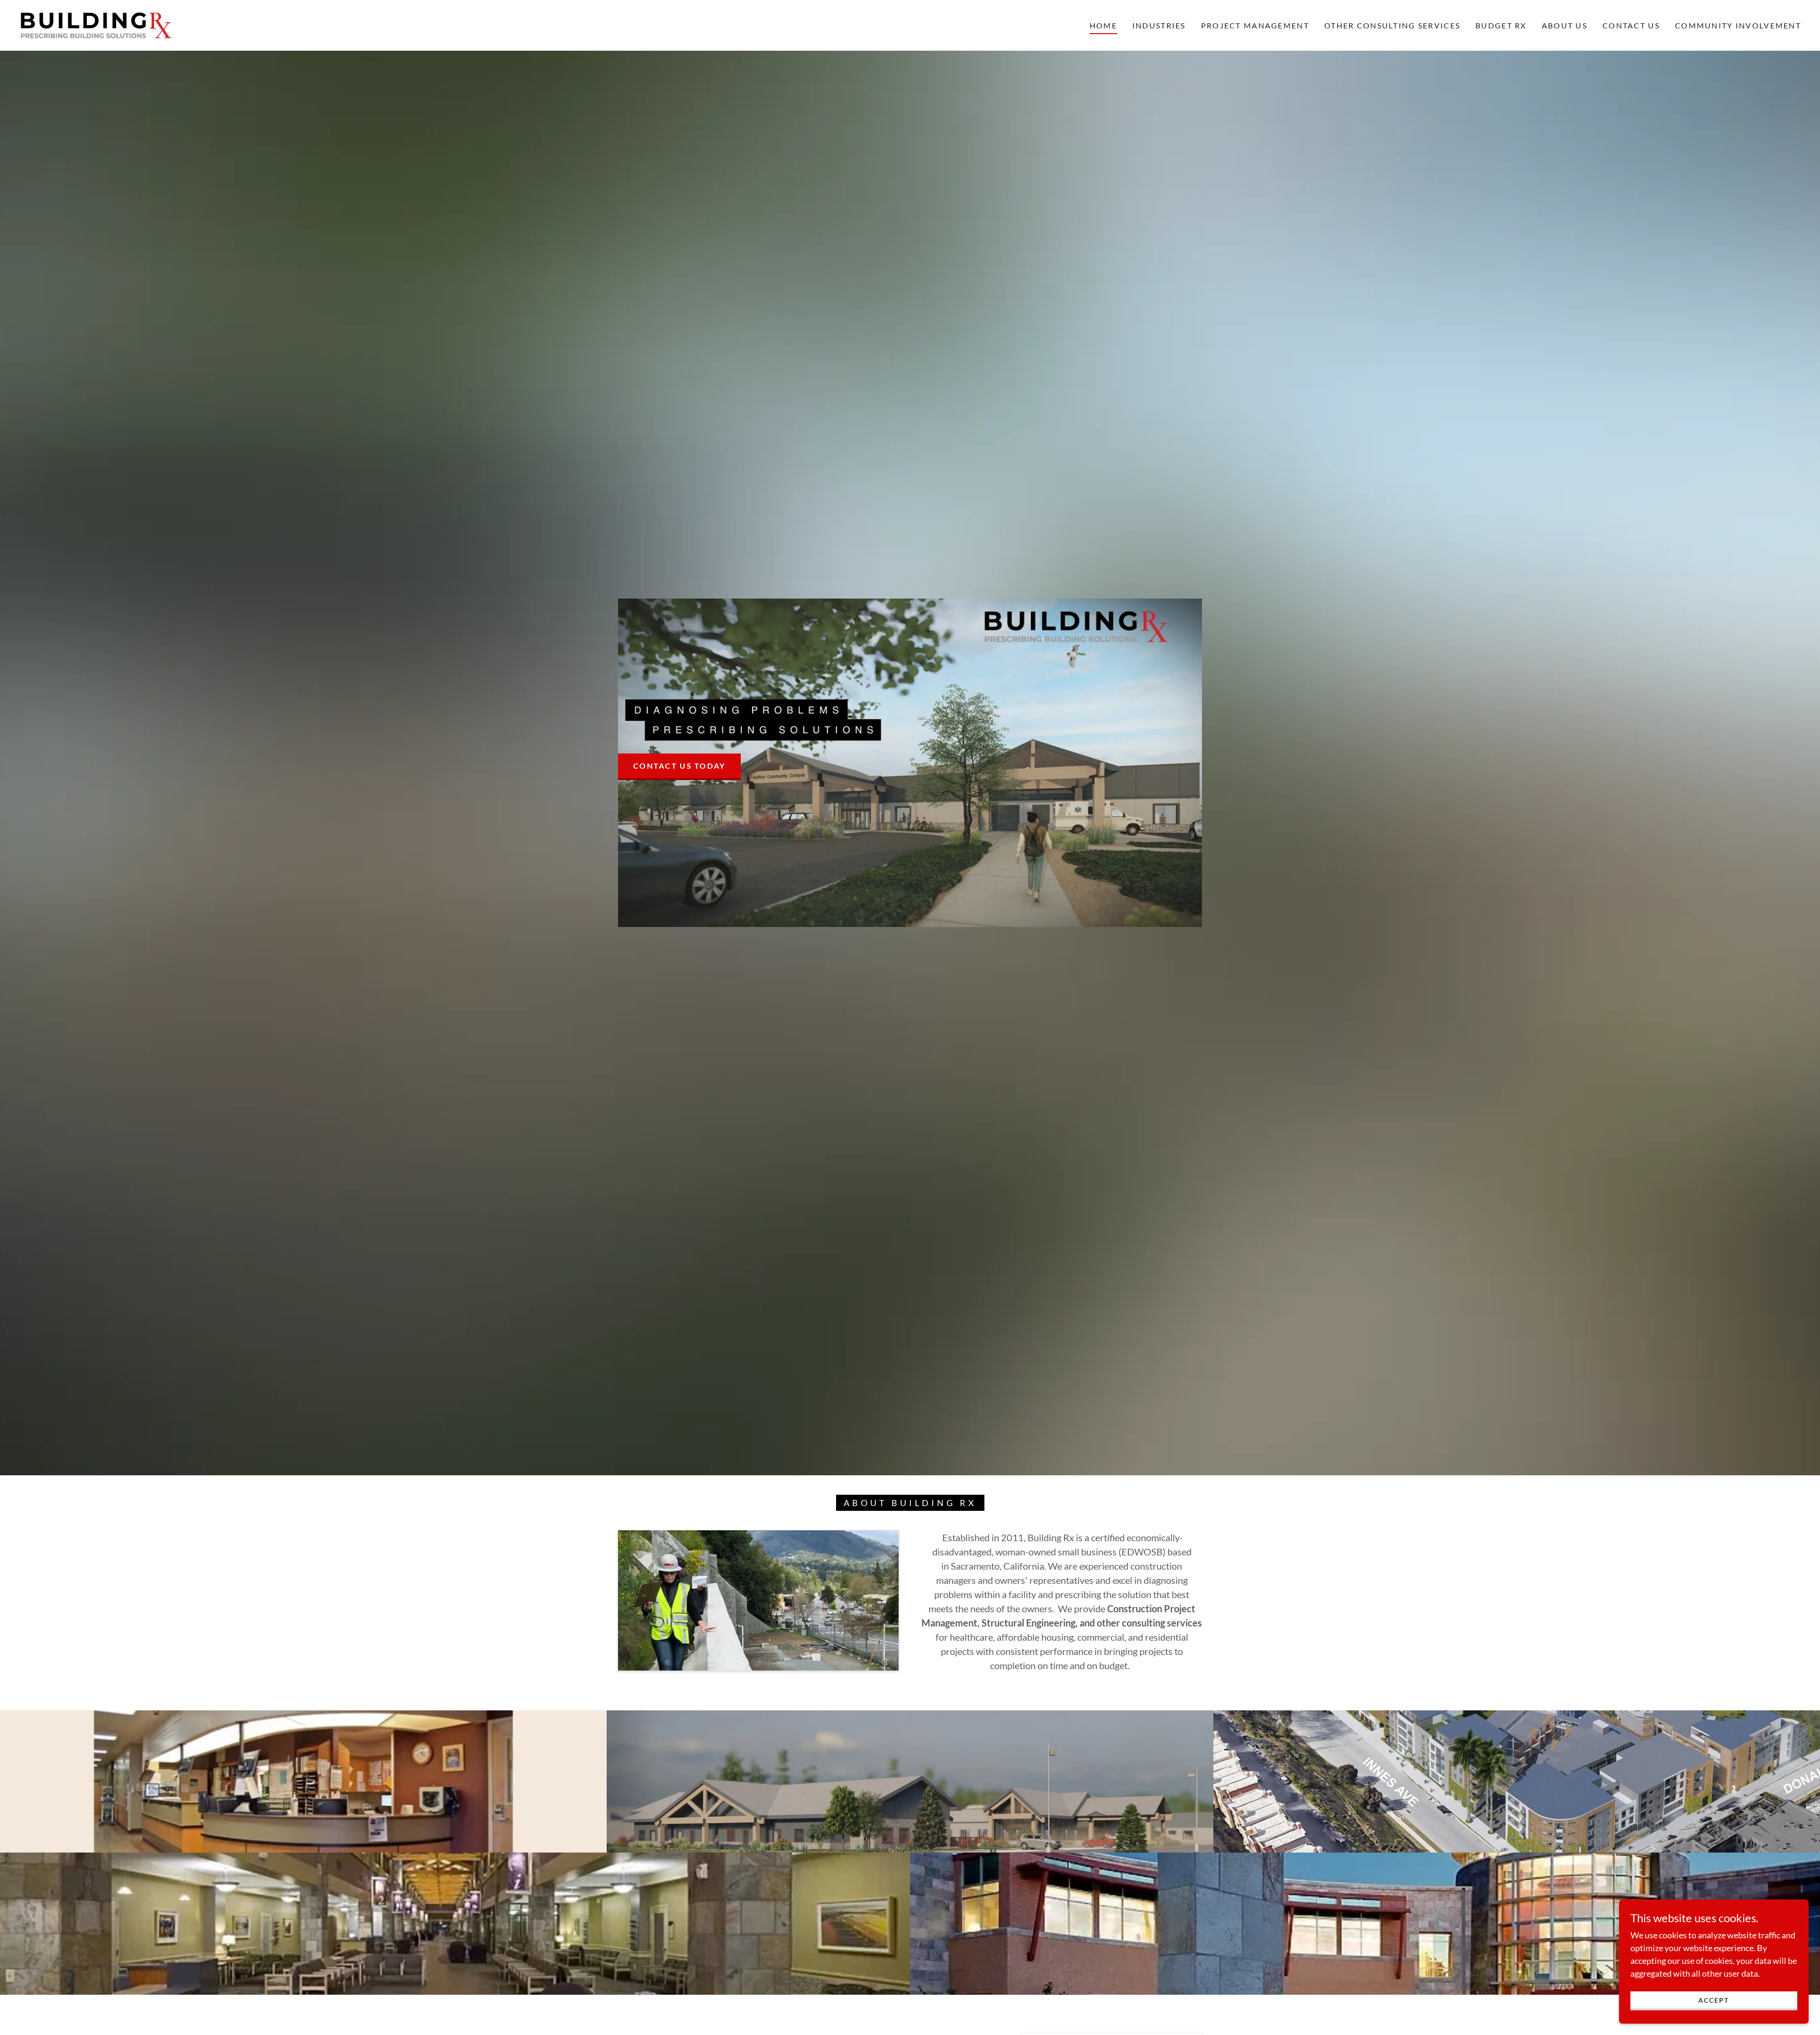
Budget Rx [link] (1501, 25)
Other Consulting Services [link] (1392, 25)
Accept (1714, 2000)
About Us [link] (1565, 25)
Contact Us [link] (1631, 25)
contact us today (679, 766)
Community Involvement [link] (1738, 25)
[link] (96, 24)
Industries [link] (1159, 25)
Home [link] (1103, 25)
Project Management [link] (1255, 25)
